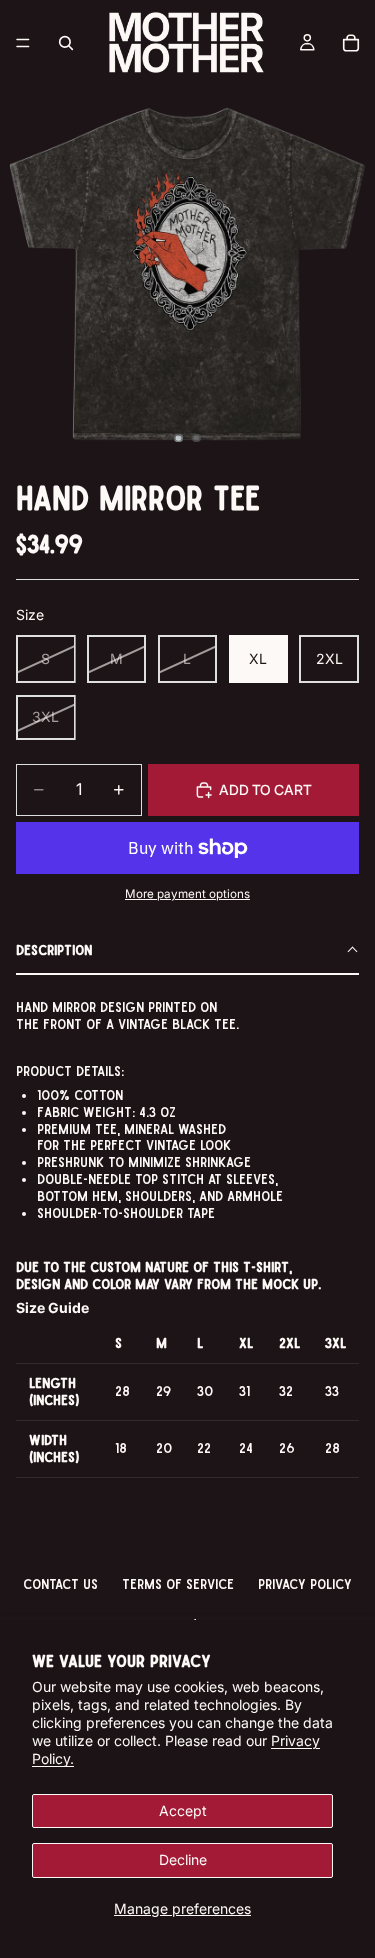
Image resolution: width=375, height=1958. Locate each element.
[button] (187, 951)
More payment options (187, 894)
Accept (183, 1810)
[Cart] (351, 43)
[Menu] (23, 43)
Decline (183, 1859)
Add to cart (265, 789)
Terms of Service (178, 1583)
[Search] (66, 43)
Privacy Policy (305, 1583)
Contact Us (60, 1583)
